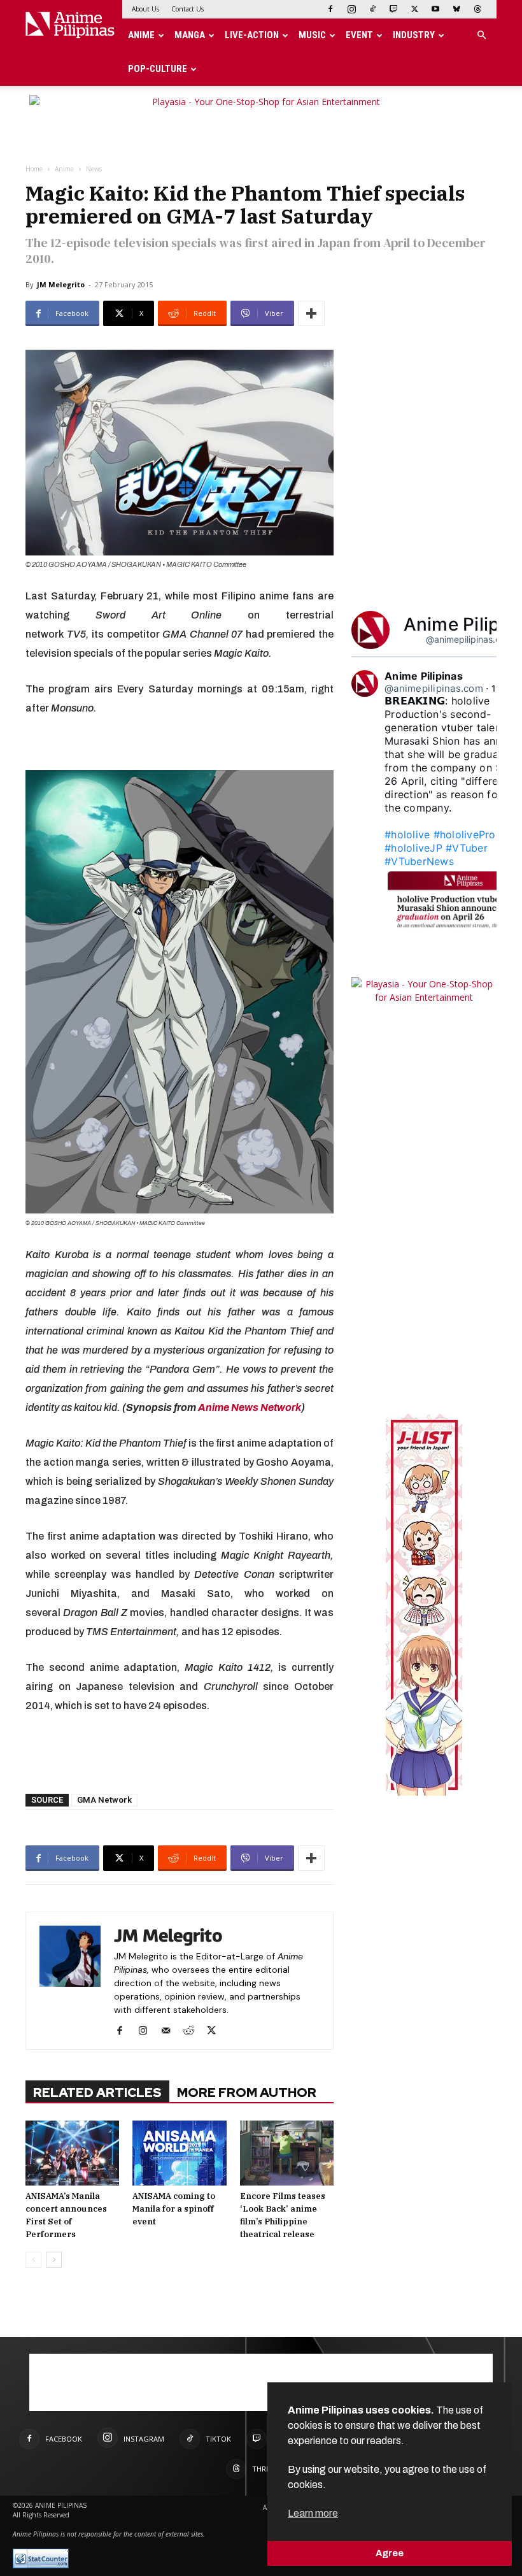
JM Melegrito (61, 284)
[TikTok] (372, 9)
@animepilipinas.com (469, 639)
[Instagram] (351, 9)
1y (497, 688)
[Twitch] (393, 9)
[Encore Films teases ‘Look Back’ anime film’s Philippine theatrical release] (287, 2153)
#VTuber (467, 848)
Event (359, 35)
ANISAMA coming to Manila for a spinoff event (174, 2209)
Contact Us (187, 9)
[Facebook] (330, 9)
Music (312, 35)
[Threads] (477, 9)
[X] (414, 9)
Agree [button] (390, 2553)
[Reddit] (193, 2031)
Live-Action (252, 35)
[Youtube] (435, 9)
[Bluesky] (456, 9)
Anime (141, 35)
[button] (481, 35)
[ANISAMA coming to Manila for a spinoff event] (179, 2153)
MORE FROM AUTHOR (247, 2093)
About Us (145, 9)
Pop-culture (158, 69)
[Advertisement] (180, 1751)
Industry (414, 35)
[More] (311, 313)
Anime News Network (250, 1407)
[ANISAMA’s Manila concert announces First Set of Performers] (72, 2153)
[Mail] (170, 2031)
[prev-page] (33, 2260)
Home (34, 169)
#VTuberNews (419, 861)
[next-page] (54, 2260)
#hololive (407, 834)
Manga (190, 35)
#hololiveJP (413, 848)
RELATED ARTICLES (97, 2093)
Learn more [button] (313, 2513)
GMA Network (104, 1800)
